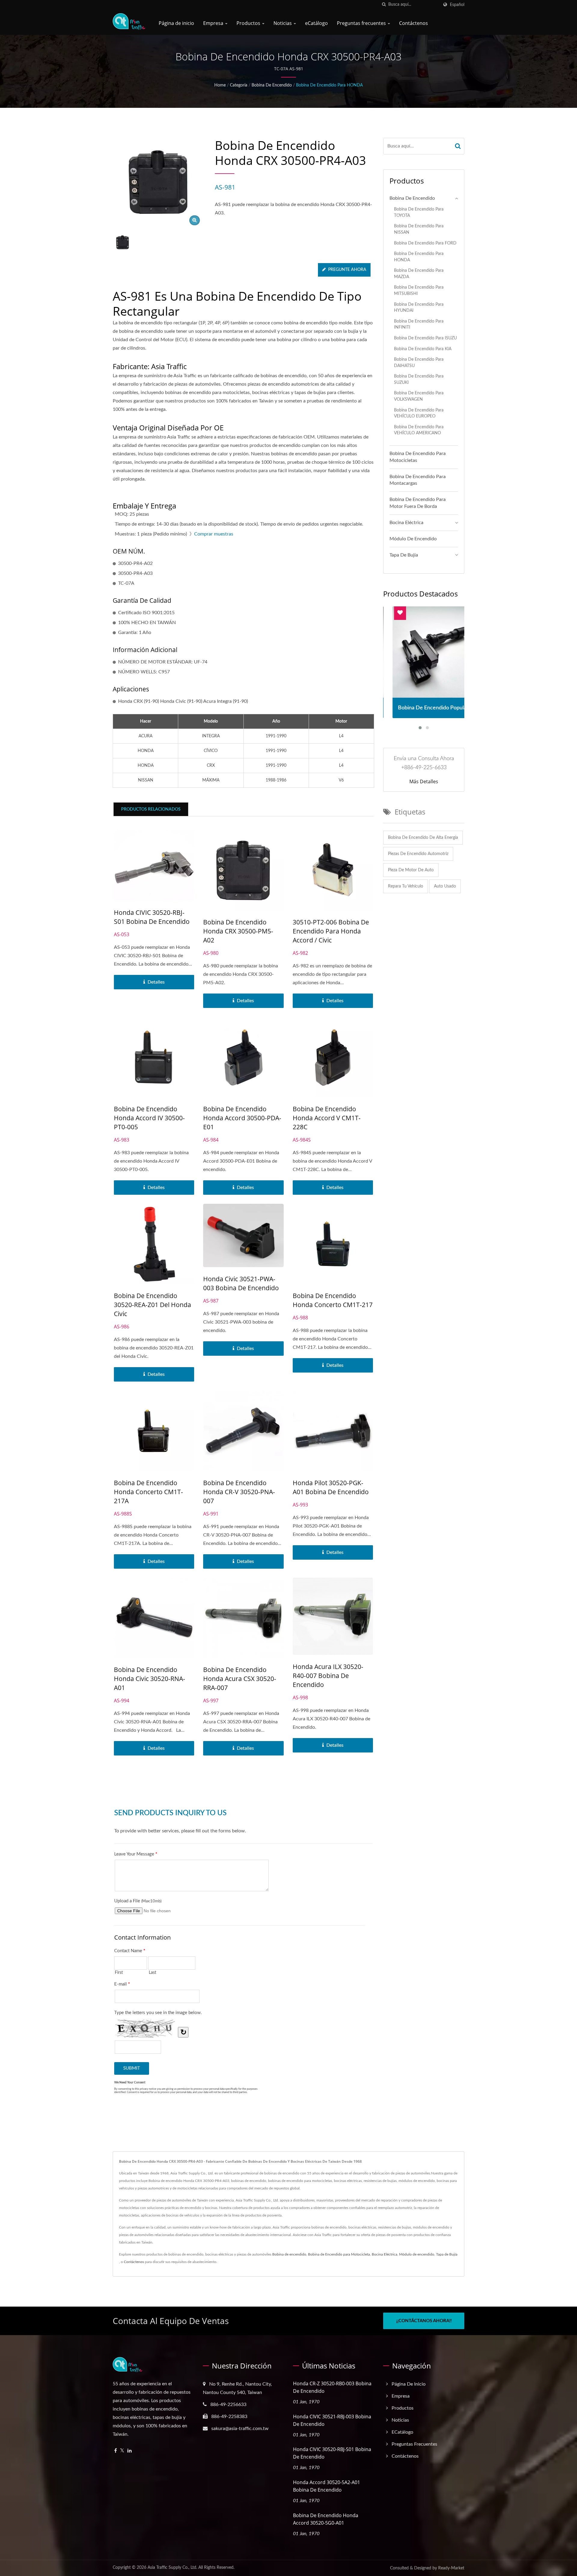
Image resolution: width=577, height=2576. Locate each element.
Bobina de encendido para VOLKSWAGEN (419, 396)
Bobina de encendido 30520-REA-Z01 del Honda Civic (153, 1305)
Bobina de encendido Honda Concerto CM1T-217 (333, 1300)
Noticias (283, 23)
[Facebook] (116, 2451)
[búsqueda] (384, 5)
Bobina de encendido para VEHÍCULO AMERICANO (419, 430)
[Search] (458, 146)
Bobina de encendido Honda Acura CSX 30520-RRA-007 (240, 1679)
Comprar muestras (214, 534)
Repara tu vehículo (406, 886)
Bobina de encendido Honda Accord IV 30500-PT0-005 (149, 1118)
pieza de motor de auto (411, 870)
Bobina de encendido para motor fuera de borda (418, 503)
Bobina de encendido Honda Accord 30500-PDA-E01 (242, 1118)
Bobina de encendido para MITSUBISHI (419, 290)
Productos (249, 23)
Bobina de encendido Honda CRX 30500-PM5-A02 (238, 931)
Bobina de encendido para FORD (425, 243)
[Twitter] (122, 2451)
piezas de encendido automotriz (418, 854)
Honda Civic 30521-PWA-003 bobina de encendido (241, 1283)
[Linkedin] (130, 2451)
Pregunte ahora (347, 270)
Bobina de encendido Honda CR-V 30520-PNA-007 (239, 1492)
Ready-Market (451, 2568)
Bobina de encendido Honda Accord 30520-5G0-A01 (326, 2519)
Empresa (214, 23)
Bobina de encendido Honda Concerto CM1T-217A (148, 1492)
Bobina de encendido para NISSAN (419, 229)
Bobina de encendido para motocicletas (418, 457)
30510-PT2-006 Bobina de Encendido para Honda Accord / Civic (331, 931)
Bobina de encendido (272, 85)
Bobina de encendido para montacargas (418, 480)
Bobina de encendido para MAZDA (419, 274)
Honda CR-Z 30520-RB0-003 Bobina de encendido (332, 2387)
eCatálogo (316, 23)
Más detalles (424, 781)
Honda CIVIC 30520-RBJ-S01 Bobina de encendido (152, 917)
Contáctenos (414, 23)
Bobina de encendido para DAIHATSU (419, 363)
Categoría (239, 85)
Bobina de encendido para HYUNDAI (419, 308)
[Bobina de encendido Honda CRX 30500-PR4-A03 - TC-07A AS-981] (195, 220)
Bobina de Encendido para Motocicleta (339, 2254)
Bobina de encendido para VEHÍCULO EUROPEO (419, 413)
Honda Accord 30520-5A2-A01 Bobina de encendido (327, 2486)
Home (220, 85)
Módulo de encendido (413, 539)
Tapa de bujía (404, 555)
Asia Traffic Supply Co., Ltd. (172, 2568)
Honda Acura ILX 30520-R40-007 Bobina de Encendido (328, 1676)
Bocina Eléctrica (406, 523)
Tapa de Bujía (447, 2254)
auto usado (445, 886)
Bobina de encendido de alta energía (423, 838)
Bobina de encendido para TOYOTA (419, 212)
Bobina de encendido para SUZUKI (419, 379)
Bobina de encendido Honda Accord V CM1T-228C (327, 1118)
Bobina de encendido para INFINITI (419, 324)
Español (457, 5)
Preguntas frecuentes (362, 23)
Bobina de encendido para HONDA (329, 85)
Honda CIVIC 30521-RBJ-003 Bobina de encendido (332, 2420)
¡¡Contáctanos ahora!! (424, 2321)
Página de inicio (176, 23)
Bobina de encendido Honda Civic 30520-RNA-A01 (150, 1679)
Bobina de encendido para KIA (423, 349)
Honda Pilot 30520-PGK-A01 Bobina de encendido (331, 1487)
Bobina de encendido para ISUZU (425, 338)
